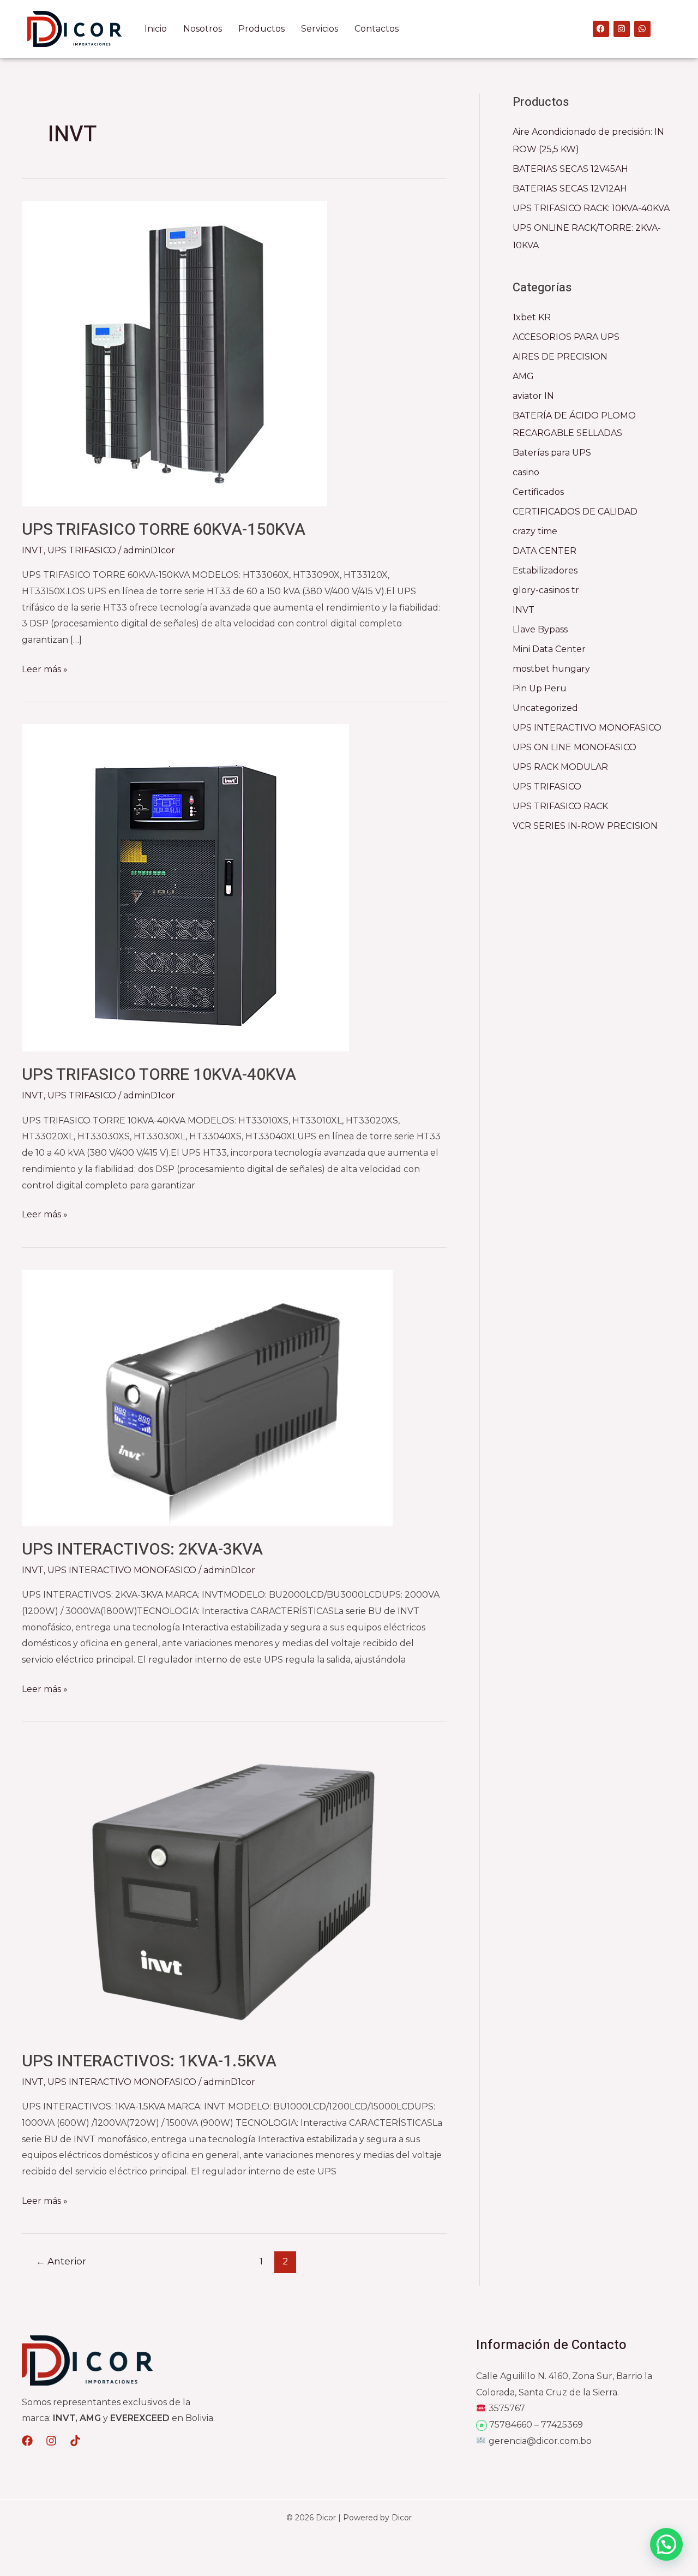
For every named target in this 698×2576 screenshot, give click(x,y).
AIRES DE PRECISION (560, 357)
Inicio (156, 29)
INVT (33, 550)
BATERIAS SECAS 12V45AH (570, 169)
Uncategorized (545, 708)
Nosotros (203, 29)
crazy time (535, 531)
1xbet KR (532, 317)
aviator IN (533, 396)
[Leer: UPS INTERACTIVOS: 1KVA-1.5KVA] (234, 1890)
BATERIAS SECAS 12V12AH (570, 189)
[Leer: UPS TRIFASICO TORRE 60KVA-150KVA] (174, 353)
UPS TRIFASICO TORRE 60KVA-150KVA (164, 530)
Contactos (377, 29)
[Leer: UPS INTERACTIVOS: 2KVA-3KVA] (207, 1397)
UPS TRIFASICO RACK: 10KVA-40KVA (591, 208)
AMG (523, 376)
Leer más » (45, 668)
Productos (261, 29)
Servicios (320, 29)
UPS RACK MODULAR (560, 767)
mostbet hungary (551, 669)
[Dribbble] (75, 2441)
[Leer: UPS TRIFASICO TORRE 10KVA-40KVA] (185, 887)
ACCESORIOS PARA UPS (566, 337)
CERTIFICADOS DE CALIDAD (575, 512)
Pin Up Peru (540, 688)
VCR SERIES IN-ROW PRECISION (585, 826)
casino (526, 472)
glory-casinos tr (546, 590)
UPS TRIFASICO (82, 550)
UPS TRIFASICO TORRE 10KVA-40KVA (159, 1075)
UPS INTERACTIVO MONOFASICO (122, 1570)
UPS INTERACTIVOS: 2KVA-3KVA (142, 1550)
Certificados (538, 492)
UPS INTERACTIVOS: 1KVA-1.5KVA (149, 2061)
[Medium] (27, 2441)
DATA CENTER (544, 551)
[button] (666, 2544)
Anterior (61, 2261)
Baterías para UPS (552, 453)
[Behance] (51, 2441)
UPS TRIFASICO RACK (560, 806)
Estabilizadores (545, 570)
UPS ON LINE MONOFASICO (574, 747)
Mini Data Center (549, 649)
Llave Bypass (540, 629)
